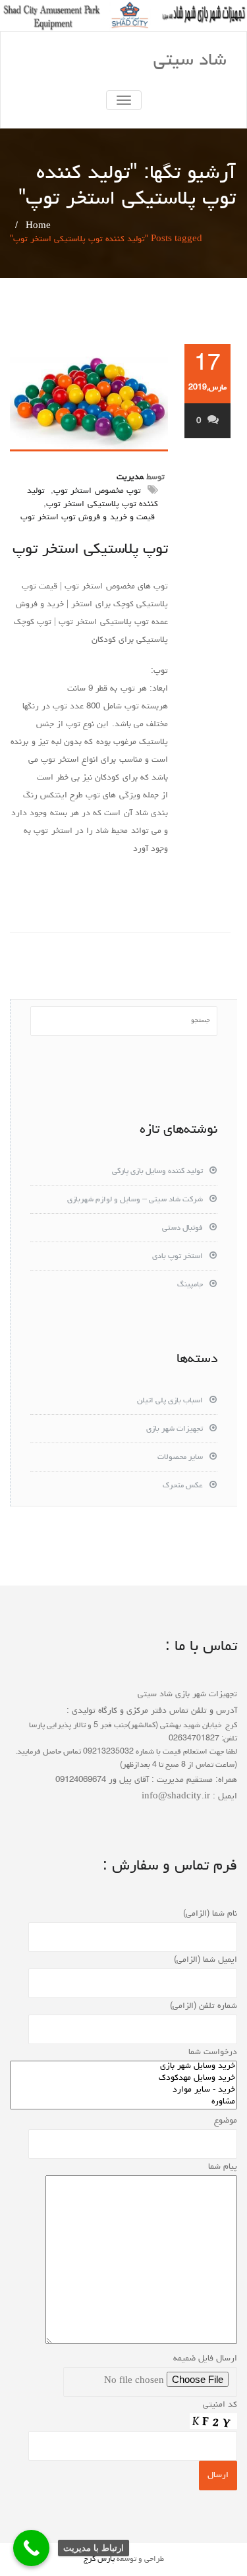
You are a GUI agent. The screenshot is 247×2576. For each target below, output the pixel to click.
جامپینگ (190, 1285)
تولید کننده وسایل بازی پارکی (157, 1172)
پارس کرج (99, 2560)
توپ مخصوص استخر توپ (97, 491)
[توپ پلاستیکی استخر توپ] (89, 398)
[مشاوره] (123, 2103)
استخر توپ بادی (178, 1257)
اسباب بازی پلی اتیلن (170, 1401)
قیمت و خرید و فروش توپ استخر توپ (88, 518)
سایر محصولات (180, 1458)
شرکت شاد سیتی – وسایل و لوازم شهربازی (135, 1200)
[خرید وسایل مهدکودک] (123, 2079)
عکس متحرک (183, 1486)
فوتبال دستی (182, 1228)
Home (38, 226)
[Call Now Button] (31, 2548)
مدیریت (130, 477)
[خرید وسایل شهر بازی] (123, 2067)
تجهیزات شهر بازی (175, 1429)
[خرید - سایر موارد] (123, 2091)
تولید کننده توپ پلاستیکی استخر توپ (93, 498)
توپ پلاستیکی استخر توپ (90, 550)
